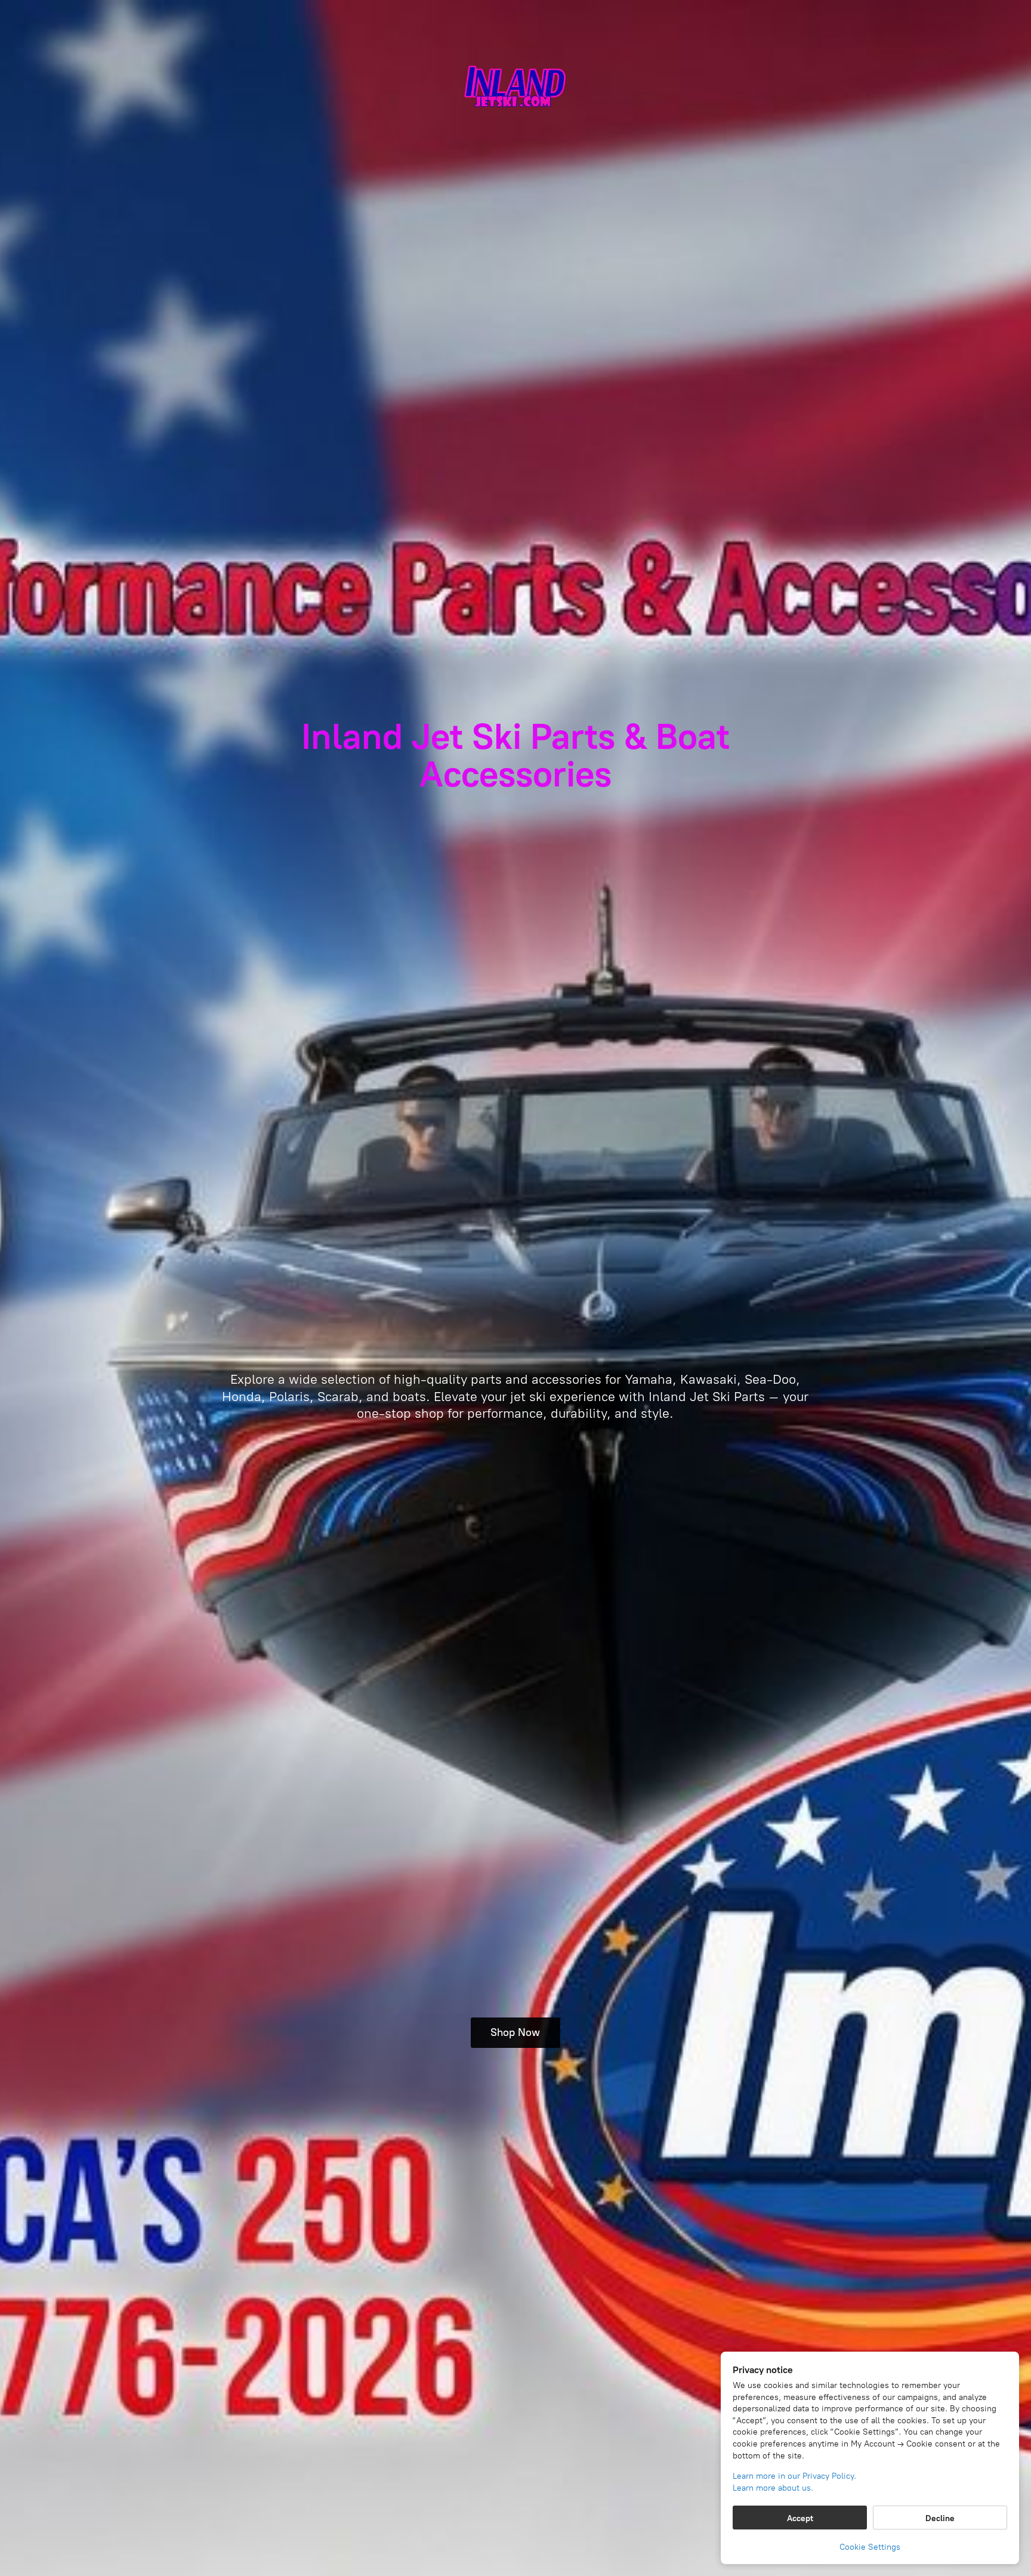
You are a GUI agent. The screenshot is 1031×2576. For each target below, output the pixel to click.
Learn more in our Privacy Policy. (794, 2476)
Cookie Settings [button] (870, 2547)
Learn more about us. (773, 2488)
